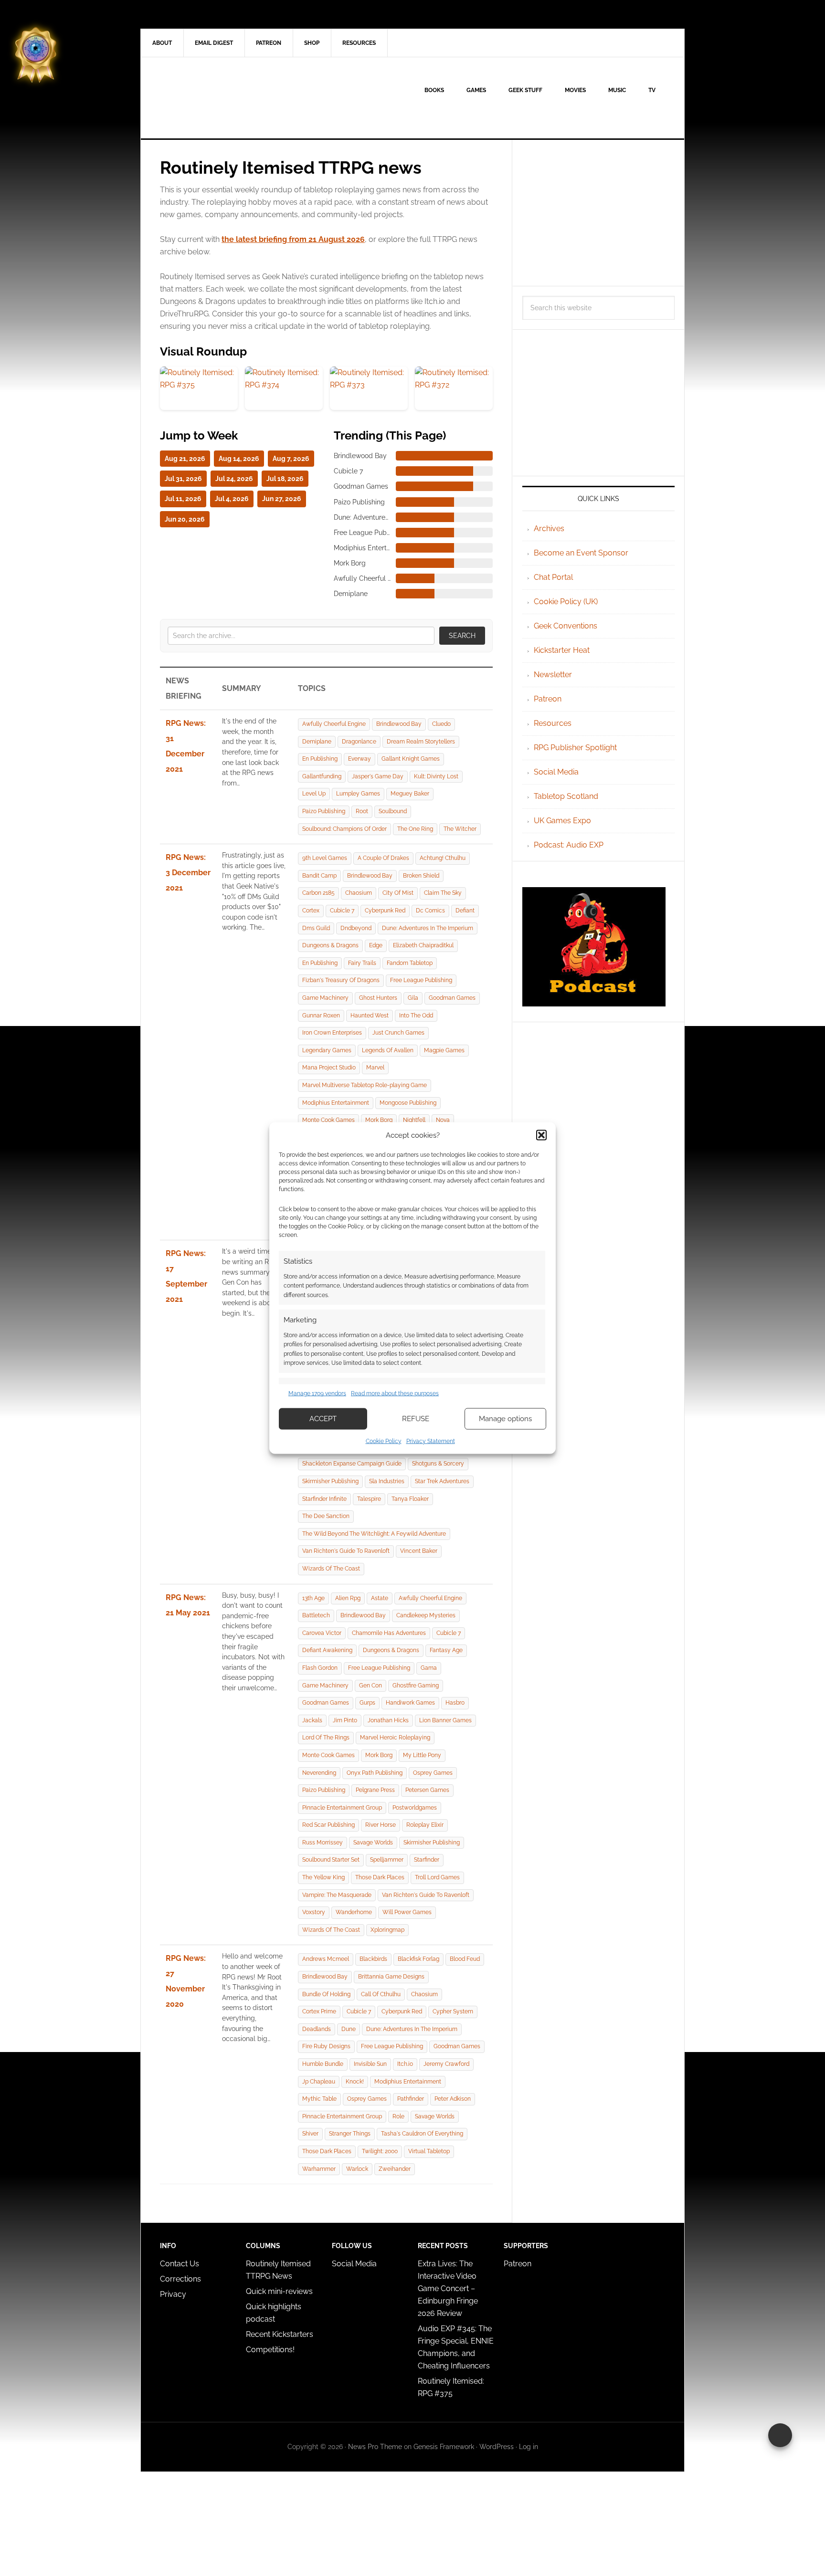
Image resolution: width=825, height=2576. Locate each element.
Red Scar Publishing (328, 1825)
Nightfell (414, 1120)
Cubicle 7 (342, 911)
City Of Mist (398, 893)
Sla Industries (387, 1481)
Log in (529, 2447)
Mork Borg (379, 1120)
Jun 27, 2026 (282, 499)
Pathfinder (411, 2099)
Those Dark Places (380, 1877)
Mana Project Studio (329, 1068)
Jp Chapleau (319, 2082)
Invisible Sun (370, 2064)
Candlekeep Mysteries (426, 1615)
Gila (413, 998)
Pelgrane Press (375, 1790)
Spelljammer (387, 1860)
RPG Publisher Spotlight (575, 748)
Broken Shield (421, 876)
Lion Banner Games (445, 1720)
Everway (360, 759)
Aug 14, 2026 (239, 459)
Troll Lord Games (437, 1877)
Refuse (416, 1419)
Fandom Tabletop (410, 963)
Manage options (505, 1419)
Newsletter (553, 675)
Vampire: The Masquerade (337, 1895)
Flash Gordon (320, 1668)
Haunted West (370, 1016)
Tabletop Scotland (566, 796)
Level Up (314, 794)
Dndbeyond (356, 928)
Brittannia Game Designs (391, 1977)
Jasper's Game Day (378, 776)
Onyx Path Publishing (375, 1773)
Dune (349, 2029)
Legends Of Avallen (388, 1050)
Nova (443, 1120)
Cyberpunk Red (385, 911)
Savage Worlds (373, 1843)
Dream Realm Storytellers (421, 742)
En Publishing (320, 759)
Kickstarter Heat (562, 650)
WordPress (497, 2447)
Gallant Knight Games (411, 759)
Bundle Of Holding (326, 1994)
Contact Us (180, 2264)
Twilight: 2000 (380, 2151)
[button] (541, 1135)
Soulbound (393, 811)
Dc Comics (430, 911)
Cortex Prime (319, 2011)
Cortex (311, 911)
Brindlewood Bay (399, 724)
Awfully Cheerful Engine (334, 724)
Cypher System (453, 2011)
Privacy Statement (431, 1441)
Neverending (319, 1773)
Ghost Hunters (378, 998)
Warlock (357, 2169)
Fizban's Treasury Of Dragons (341, 980)
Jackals (312, 1720)
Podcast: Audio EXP (569, 845)
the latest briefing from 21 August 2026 (293, 239)
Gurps (367, 1703)
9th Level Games (325, 858)
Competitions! (270, 2350)
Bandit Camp (319, 876)
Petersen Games (427, 1790)
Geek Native (222, 98)
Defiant (465, 911)
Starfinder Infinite (324, 1499)
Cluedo (441, 724)
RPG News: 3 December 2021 (188, 873)
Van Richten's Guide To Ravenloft (346, 1551)
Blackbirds (373, 1959)
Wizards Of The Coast (331, 1569)
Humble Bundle (323, 2064)
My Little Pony (422, 1755)
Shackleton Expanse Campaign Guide (352, 1464)
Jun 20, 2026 (185, 519)
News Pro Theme (375, 2447)
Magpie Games (444, 1050)
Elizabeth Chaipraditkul (423, 945)
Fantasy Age (446, 1650)
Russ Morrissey (323, 1843)
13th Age (313, 1598)
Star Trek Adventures (442, 1481)
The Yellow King (323, 1877)
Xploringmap (387, 1930)
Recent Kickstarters (280, 2334)
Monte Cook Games (328, 1120)
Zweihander (395, 2169)
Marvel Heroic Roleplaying (395, 1738)
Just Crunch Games (398, 1033)
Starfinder (427, 1860)
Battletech (316, 1615)
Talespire (369, 1499)
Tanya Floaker (410, 1499)
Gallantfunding (322, 776)
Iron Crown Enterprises (332, 1033)
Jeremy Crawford (446, 2064)
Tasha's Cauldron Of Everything (422, 2134)
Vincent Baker (419, 1551)
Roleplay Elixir (425, 1825)
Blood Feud (465, 1959)
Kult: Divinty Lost (436, 776)
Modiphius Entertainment (336, 1103)
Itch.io (405, 2064)
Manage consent (780, 2435)
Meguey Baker (410, 794)
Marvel (375, 1068)
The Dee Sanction (326, 1516)
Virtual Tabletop (429, 2151)
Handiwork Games (410, 1703)
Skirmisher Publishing (330, 1481)
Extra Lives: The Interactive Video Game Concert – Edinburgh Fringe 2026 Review (448, 2288)
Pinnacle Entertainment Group (342, 1808)
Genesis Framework (444, 2447)
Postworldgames (415, 1808)
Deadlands (317, 2029)
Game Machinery (325, 998)
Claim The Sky (443, 893)
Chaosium (359, 893)
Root (362, 811)
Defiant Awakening (327, 1650)
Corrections (180, 2279)
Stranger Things (350, 2134)
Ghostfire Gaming (416, 1686)
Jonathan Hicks (388, 1720)
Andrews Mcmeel (326, 1959)
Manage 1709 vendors (317, 1393)
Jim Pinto (345, 1720)
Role (398, 2116)
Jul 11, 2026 (183, 499)
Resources (553, 723)
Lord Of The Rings (326, 1738)
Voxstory (314, 1912)
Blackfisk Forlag (418, 1959)
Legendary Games (327, 1050)
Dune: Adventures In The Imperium (428, 928)
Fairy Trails (362, 963)
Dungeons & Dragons (330, 945)
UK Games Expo (562, 821)
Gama (429, 1668)
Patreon (548, 699)
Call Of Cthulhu (381, 1994)
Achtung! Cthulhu (443, 858)
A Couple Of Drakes (383, 858)
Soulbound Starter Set (331, 1860)
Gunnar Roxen (321, 1016)
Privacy (173, 2294)
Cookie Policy (384, 1441)
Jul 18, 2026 (285, 479)
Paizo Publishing (324, 811)
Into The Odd (416, 1016)
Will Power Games (407, 1912)
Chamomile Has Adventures (389, 1633)
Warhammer (319, 2169)
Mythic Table (319, 2099)
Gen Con (370, 1686)
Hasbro (455, 1703)
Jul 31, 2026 (183, 479)
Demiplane (317, 742)
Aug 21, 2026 (185, 459)
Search (462, 636)
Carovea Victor (322, 1633)
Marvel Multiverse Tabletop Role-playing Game (365, 1085)
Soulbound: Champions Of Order (344, 829)
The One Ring (415, 829)
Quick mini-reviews (279, 2291)
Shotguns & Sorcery (438, 1464)
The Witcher (460, 829)
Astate (380, 1598)
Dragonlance (359, 742)
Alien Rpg (348, 1598)
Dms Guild (316, 928)
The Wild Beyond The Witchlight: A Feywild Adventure (374, 1534)
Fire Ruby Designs (326, 2046)
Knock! (355, 2082)
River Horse (381, 1825)
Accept (323, 1419)
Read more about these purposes (395, 1393)
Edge (376, 945)
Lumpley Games (358, 794)
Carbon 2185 (318, 893)
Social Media (556, 772)
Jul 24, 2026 (234, 479)
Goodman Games (452, 998)
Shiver (310, 2134)
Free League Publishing (421, 980)
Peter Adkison (453, 2099)
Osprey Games (433, 1773)
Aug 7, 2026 (291, 459)
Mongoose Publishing (408, 1103)
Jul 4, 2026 (232, 499)
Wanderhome (354, 1912)
